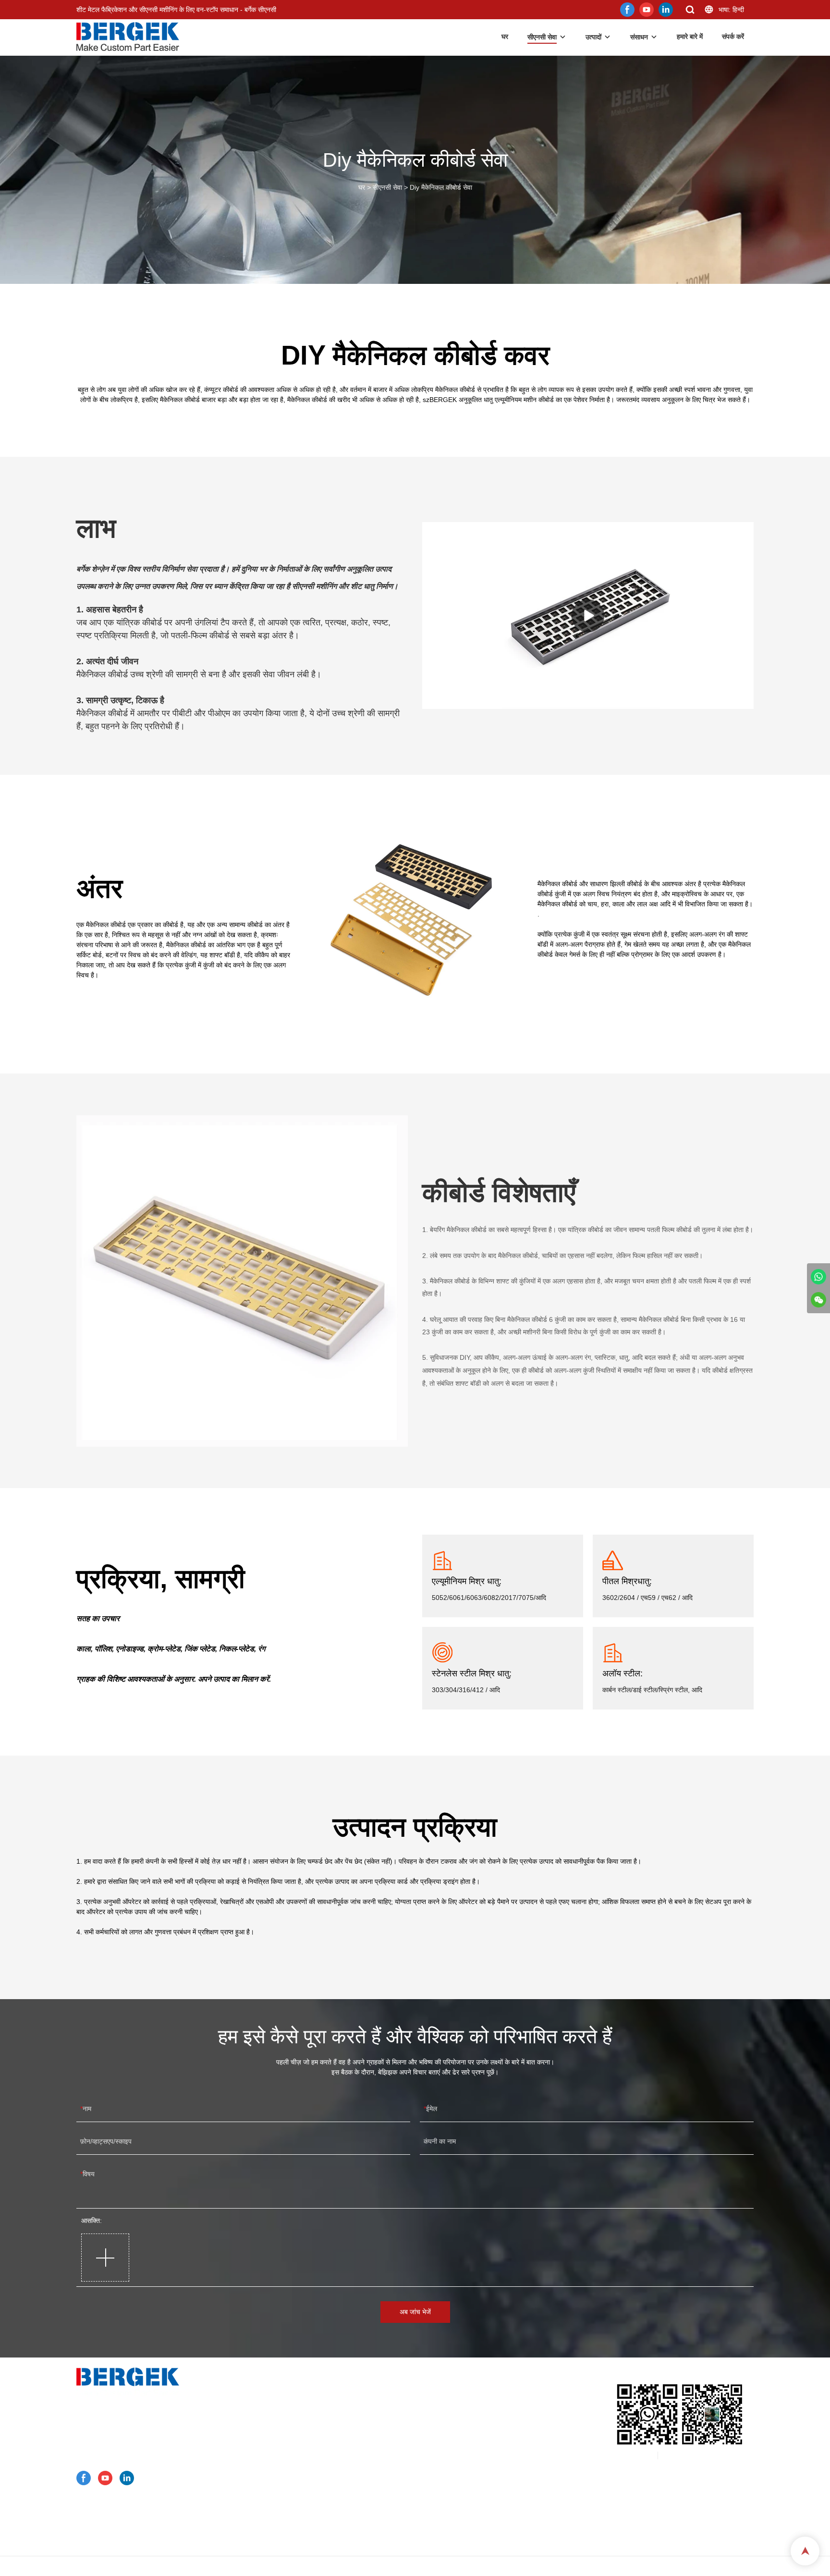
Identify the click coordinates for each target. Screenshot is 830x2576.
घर (505, 37)
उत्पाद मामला (272, 2465)
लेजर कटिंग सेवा (280, 2440)
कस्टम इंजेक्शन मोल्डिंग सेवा (294, 2453)
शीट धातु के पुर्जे (280, 2478)
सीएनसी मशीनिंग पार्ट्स (287, 2490)
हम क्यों (265, 2503)
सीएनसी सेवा (542, 37)
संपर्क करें (733, 37)
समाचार (265, 2515)
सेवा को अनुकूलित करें (282, 2390)
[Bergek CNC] (818, 1277)
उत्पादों (593, 37)
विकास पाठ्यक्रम (277, 2540)
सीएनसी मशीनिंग (314, 586)
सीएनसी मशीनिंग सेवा (285, 2403)
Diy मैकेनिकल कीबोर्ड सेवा (441, 187)
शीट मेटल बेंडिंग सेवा (285, 2428)
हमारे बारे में (690, 37)
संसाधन (639, 37)
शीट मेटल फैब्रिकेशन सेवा (292, 2415)
